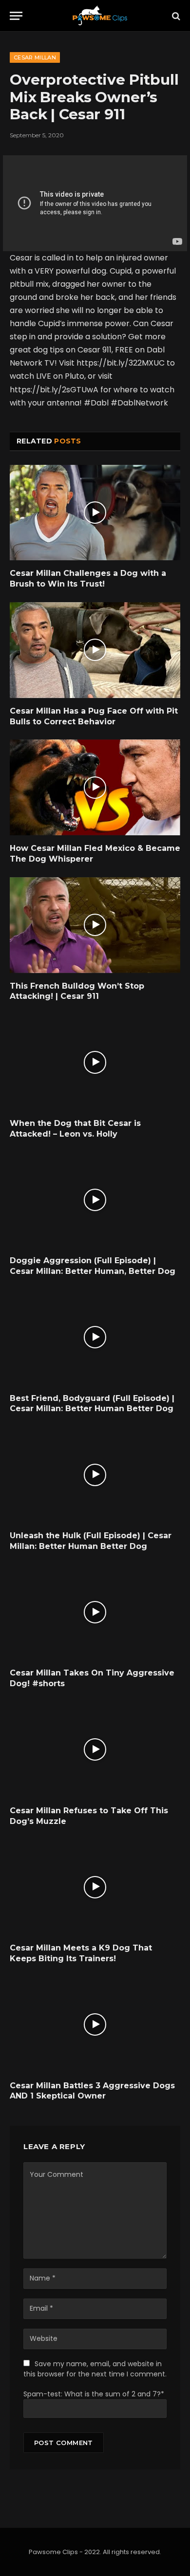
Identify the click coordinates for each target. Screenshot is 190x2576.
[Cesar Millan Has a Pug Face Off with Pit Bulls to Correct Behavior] (95, 650)
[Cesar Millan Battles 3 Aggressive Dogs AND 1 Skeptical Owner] (95, 2025)
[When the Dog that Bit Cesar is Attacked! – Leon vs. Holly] (95, 1062)
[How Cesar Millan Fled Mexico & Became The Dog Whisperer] (95, 787)
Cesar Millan (35, 57)
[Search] (175, 16)
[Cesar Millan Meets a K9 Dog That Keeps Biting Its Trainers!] (95, 1887)
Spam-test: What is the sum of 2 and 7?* (94, 2394)
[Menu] (16, 16)
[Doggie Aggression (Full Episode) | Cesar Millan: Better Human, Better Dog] (95, 1200)
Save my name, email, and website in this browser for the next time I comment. (95, 2369)
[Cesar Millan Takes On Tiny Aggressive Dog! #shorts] (95, 1612)
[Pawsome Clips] (100, 16)
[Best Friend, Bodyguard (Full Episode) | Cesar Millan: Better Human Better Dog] (95, 1337)
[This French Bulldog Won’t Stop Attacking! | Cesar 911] (95, 925)
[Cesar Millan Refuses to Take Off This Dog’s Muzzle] (95, 1750)
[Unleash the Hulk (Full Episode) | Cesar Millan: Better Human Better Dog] (95, 1475)
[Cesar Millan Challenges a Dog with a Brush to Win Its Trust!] (95, 513)
